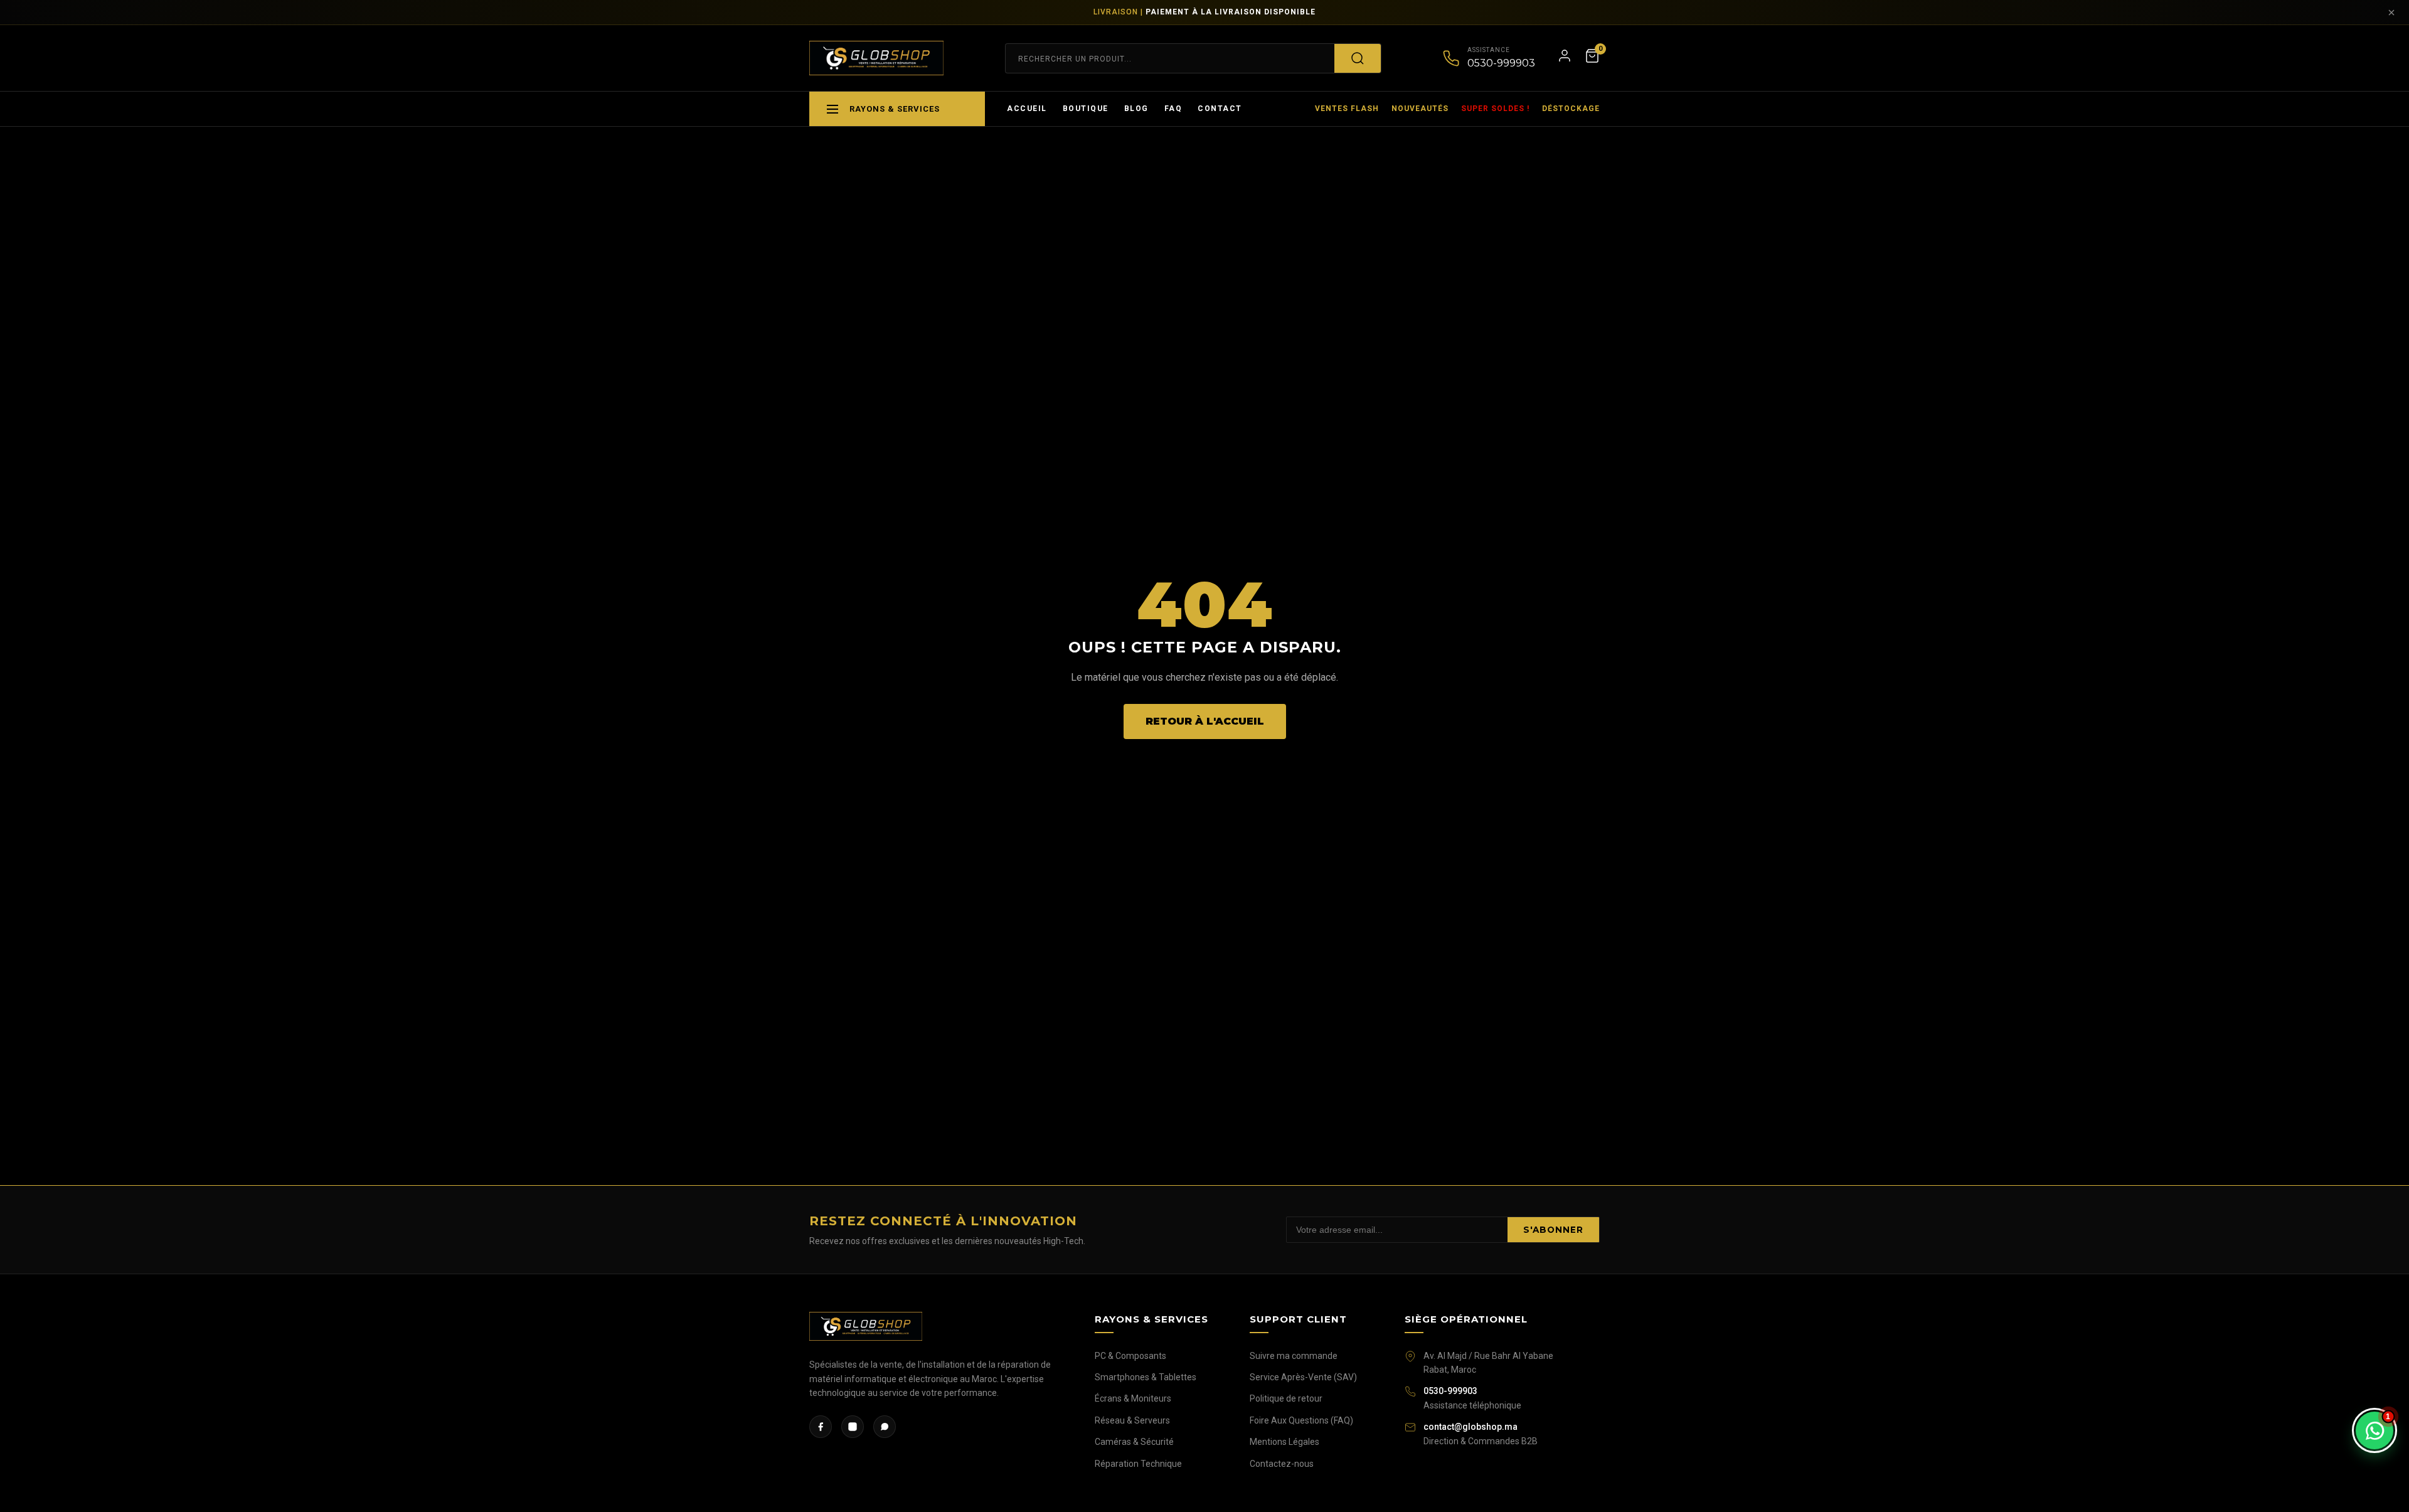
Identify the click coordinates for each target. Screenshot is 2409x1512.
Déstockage (1571, 109)
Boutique (1086, 109)
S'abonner (1553, 1230)
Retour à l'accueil (1205, 721)
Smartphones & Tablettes (1146, 1377)
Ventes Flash (1347, 109)
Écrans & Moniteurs (1133, 1398)
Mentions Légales (1284, 1442)
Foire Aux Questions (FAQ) (1301, 1420)
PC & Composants (1130, 1356)
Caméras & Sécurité (1134, 1442)
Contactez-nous (1282, 1464)
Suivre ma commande (1294, 1356)
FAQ (1173, 109)
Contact (1220, 109)
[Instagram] (853, 1427)
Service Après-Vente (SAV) (1303, 1377)
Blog (1136, 109)
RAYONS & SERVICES (895, 109)
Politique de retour (1286, 1398)
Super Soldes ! (1495, 109)
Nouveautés (1420, 109)
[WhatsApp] (885, 1427)
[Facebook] (821, 1427)
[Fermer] (2391, 13)
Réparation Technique (1138, 1464)
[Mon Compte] (1565, 58)
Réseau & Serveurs (1132, 1420)
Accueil (1027, 109)
